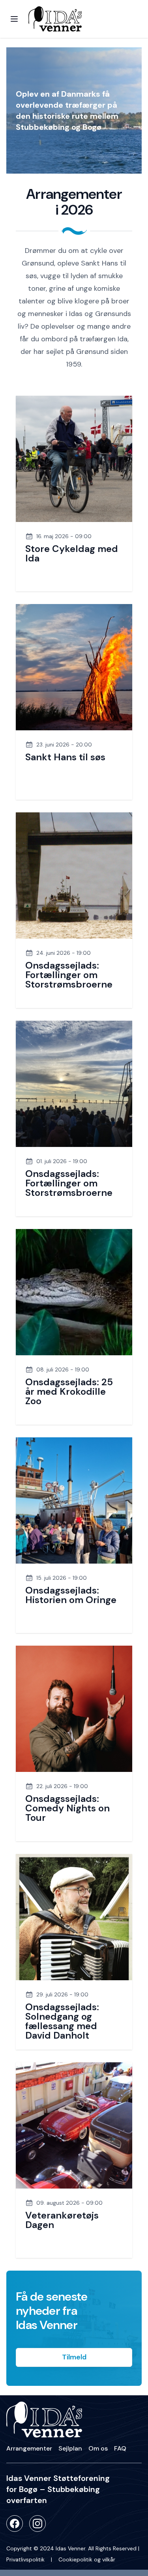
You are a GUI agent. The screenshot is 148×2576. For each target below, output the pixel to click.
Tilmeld (74, 2357)
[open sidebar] (14, 19)
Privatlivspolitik (25, 2559)
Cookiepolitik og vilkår (87, 2559)
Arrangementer (29, 2448)
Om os (98, 2448)
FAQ (120, 2448)
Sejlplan (70, 2448)
